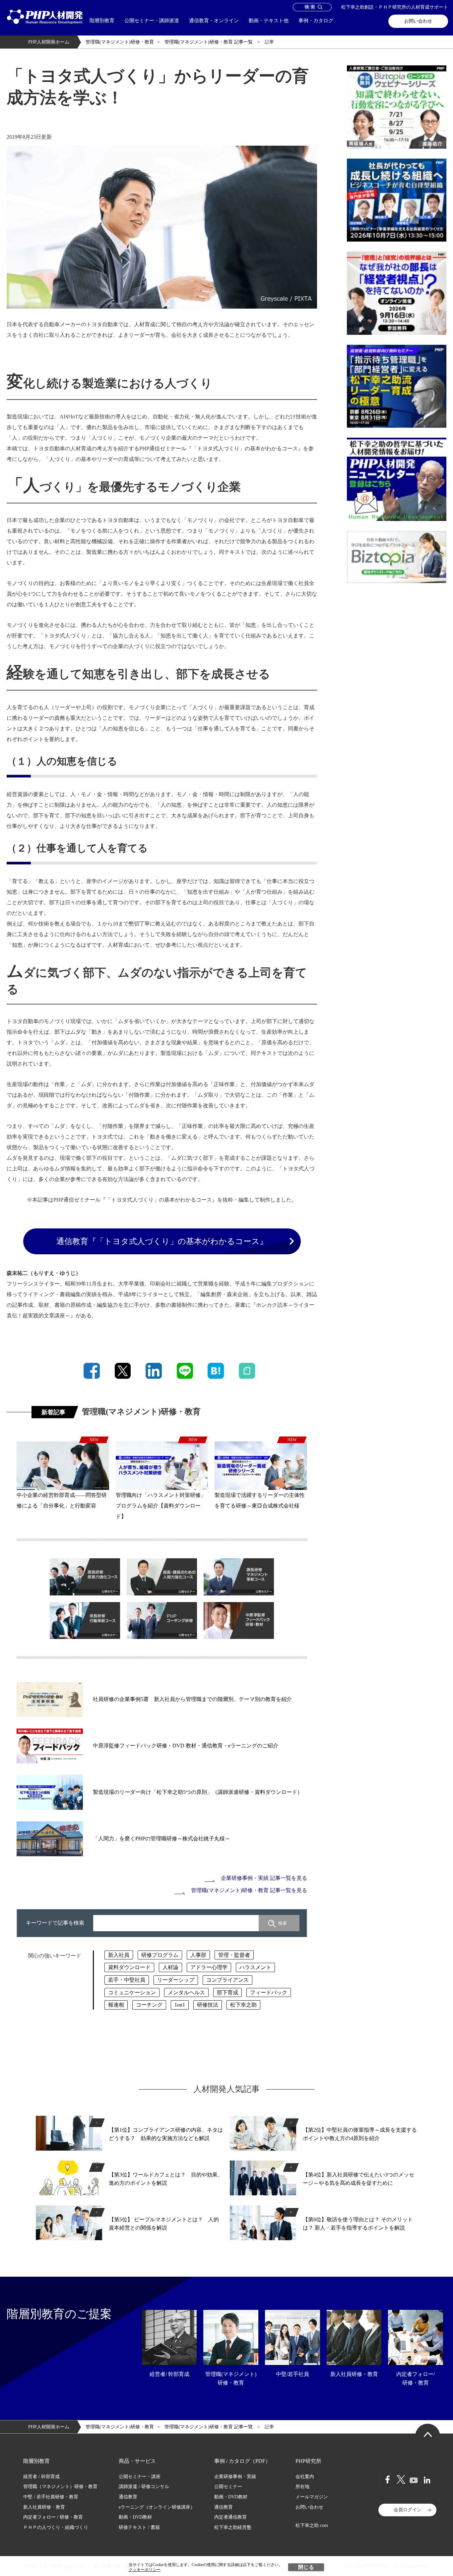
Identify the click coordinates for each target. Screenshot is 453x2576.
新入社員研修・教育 (354, 2374)
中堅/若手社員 (292, 2374)
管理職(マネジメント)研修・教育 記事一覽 (209, 2427)
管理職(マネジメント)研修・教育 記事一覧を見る (249, 1890)
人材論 (170, 1967)
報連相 (116, 2005)
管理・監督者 (234, 1955)
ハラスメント (255, 1967)
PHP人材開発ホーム (49, 42)
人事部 (198, 1955)
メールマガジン (312, 2497)
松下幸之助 (243, 2005)
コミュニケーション (132, 1992)
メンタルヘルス (186, 1992)
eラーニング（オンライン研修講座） (157, 2507)
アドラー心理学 (209, 1967)
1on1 (180, 2005)
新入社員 (119, 1955)
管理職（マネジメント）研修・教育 (60, 2487)
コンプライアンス (227, 1980)
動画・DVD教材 (135, 2517)
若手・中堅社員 (127, 1980)
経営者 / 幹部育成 (41, 2477)
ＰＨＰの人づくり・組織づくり (56, 2527)
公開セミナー (228, 2487)
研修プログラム (160, 1955)
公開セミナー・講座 (140, 2477)
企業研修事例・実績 (235, 2477)
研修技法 (208, 2005)
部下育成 (227, 1992)
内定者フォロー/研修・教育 (416, 2378)
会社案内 (305, 2477)
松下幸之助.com (312, 2525)
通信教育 (128, 2497)
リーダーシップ (176, 1980)
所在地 (302, 2487)
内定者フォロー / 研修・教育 (53, 2517)
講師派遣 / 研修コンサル (144, 2487)
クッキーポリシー (145, 2570)
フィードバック (269, 1992)
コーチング (149, 2005)
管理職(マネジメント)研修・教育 (120, 42)
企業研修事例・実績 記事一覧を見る (264, 1878)
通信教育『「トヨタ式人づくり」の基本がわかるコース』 (162, 1241)
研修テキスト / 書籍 (139, 2527)
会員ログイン (408, 2510)
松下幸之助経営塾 (233, 2527)
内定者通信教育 (230, 2517)
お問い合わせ (418, 21)
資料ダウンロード (129, 1967)
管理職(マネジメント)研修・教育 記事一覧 (209, 42)
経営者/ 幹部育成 (169, 2374)
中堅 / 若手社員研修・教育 (51, 2497)
